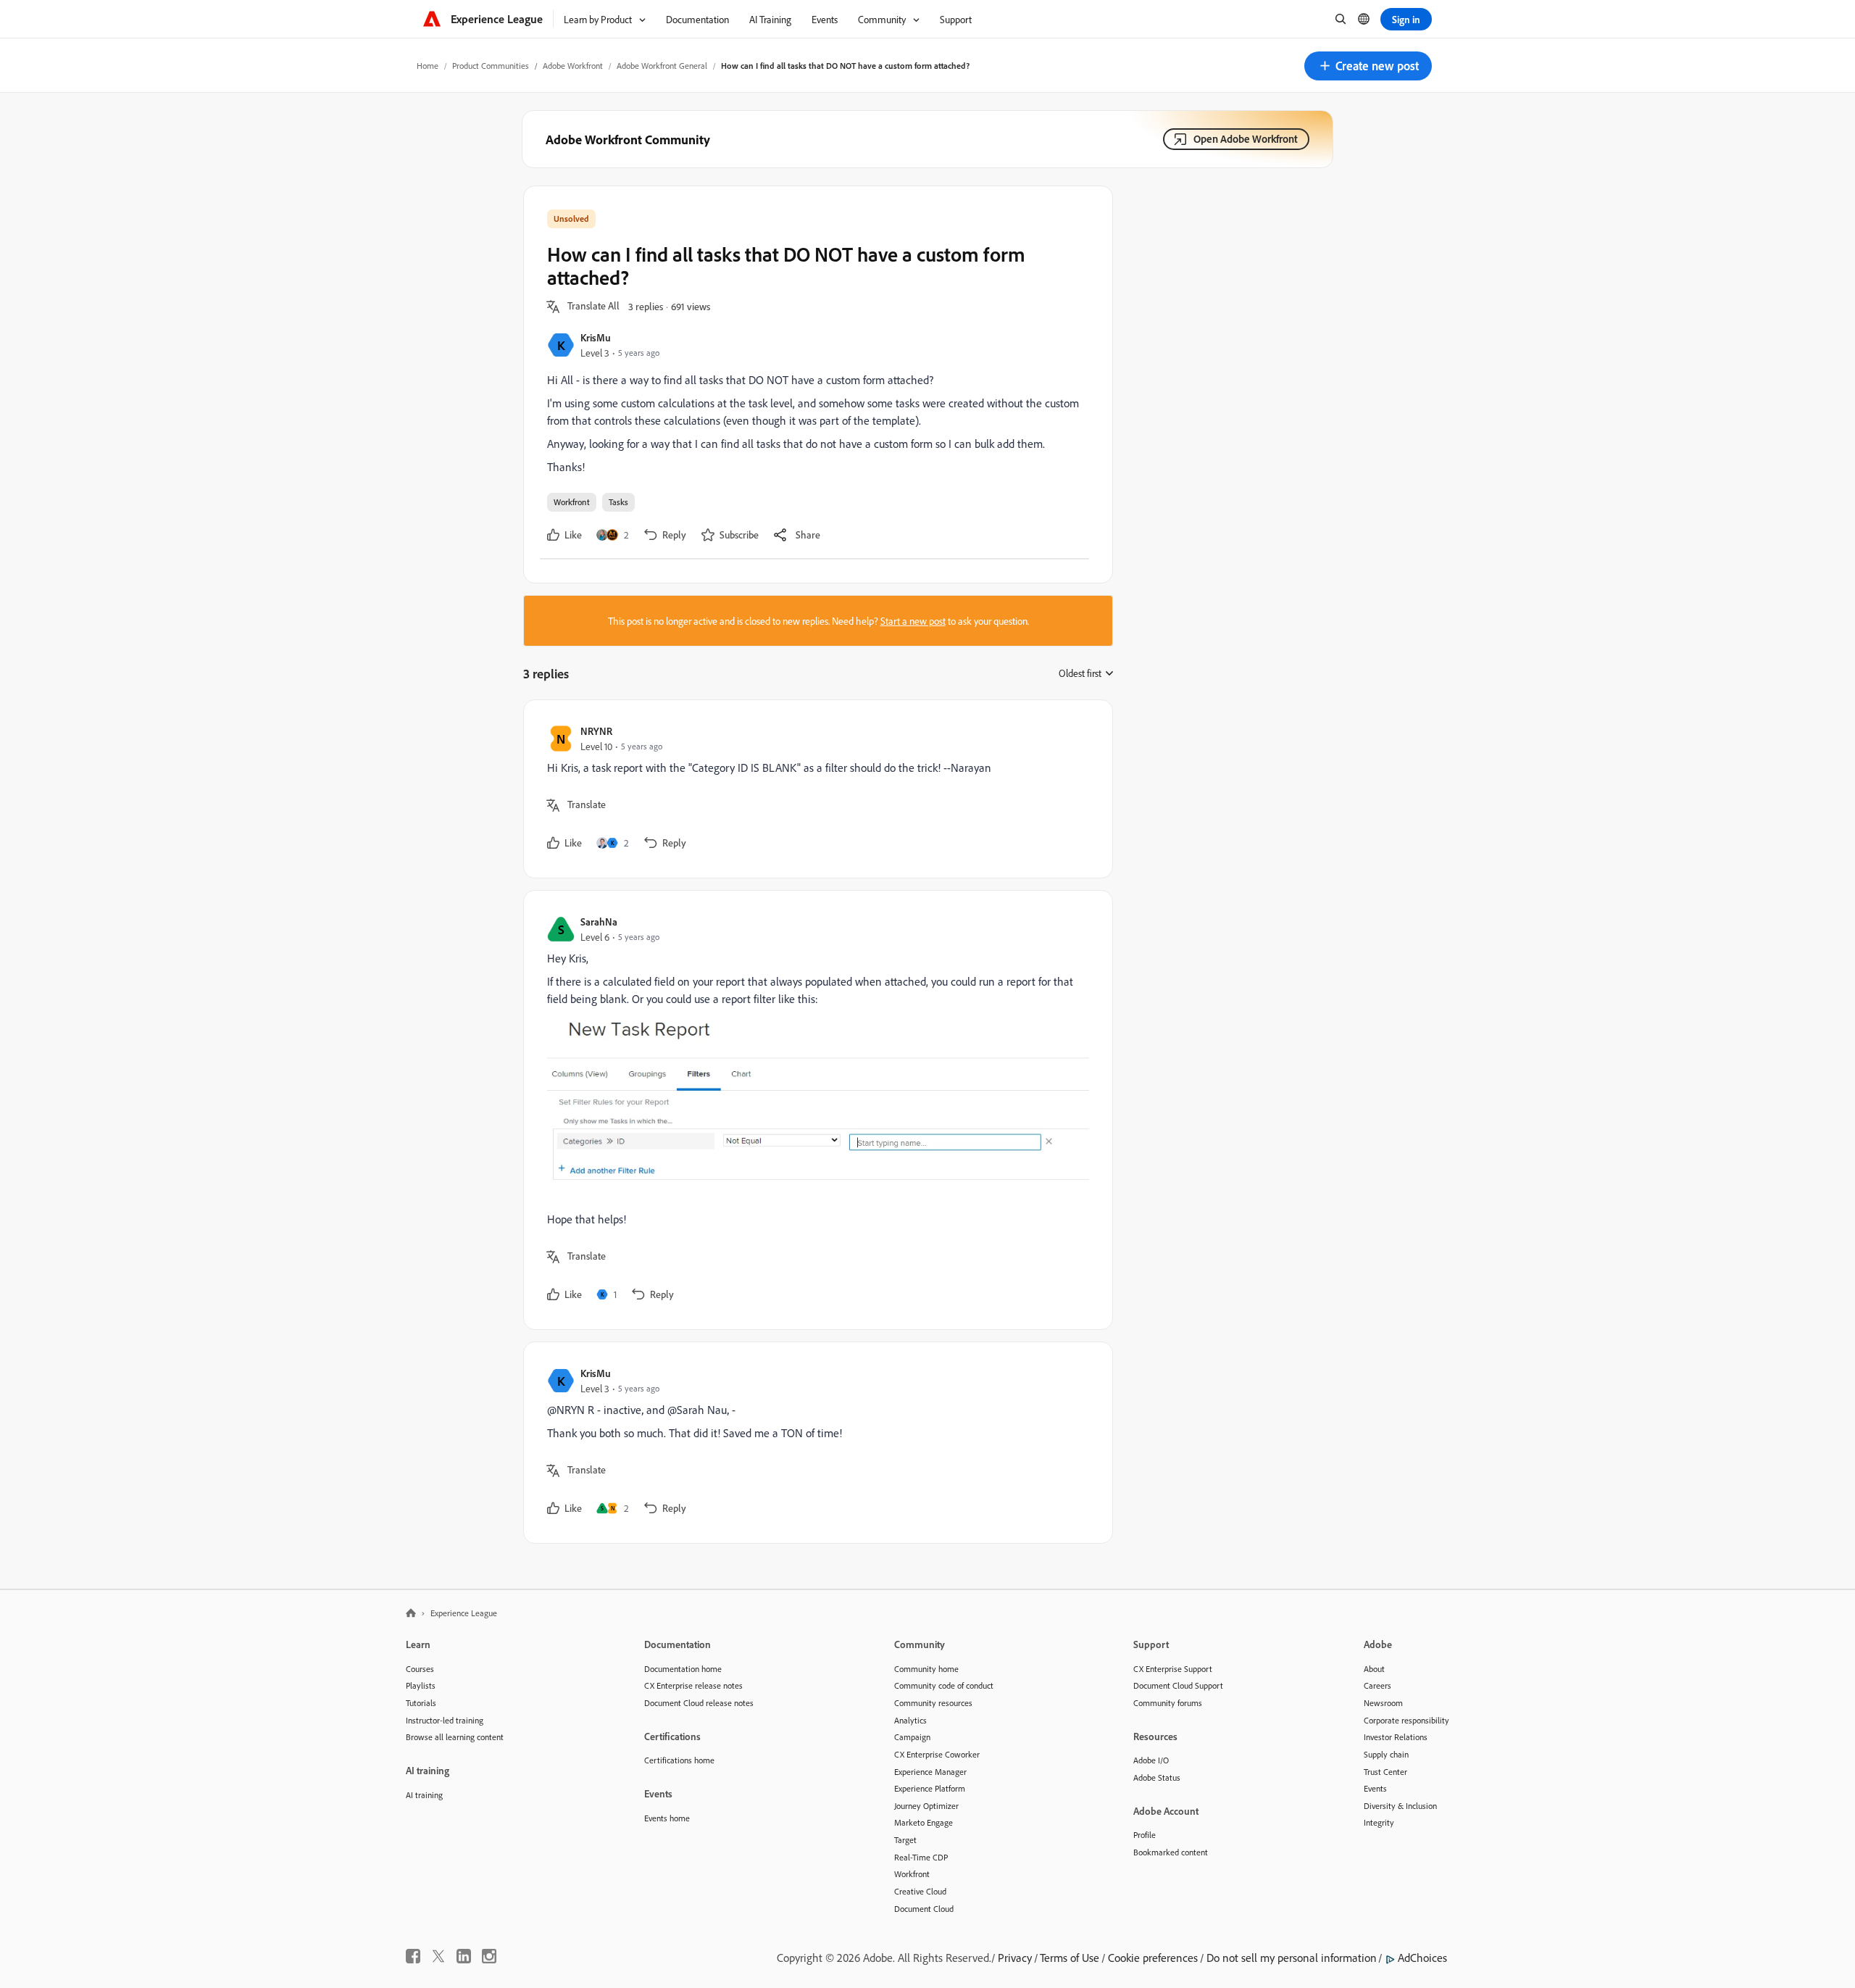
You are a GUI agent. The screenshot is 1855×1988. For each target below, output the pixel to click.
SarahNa (599, 922)
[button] (1368, 66)
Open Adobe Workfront (1246, 139)
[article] (814, 789)
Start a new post (913, 621)
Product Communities (491, 66)
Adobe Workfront (573, 66)
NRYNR (596, 731)
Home (428, 66)
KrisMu (596, 337)
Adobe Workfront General (662, 66)
